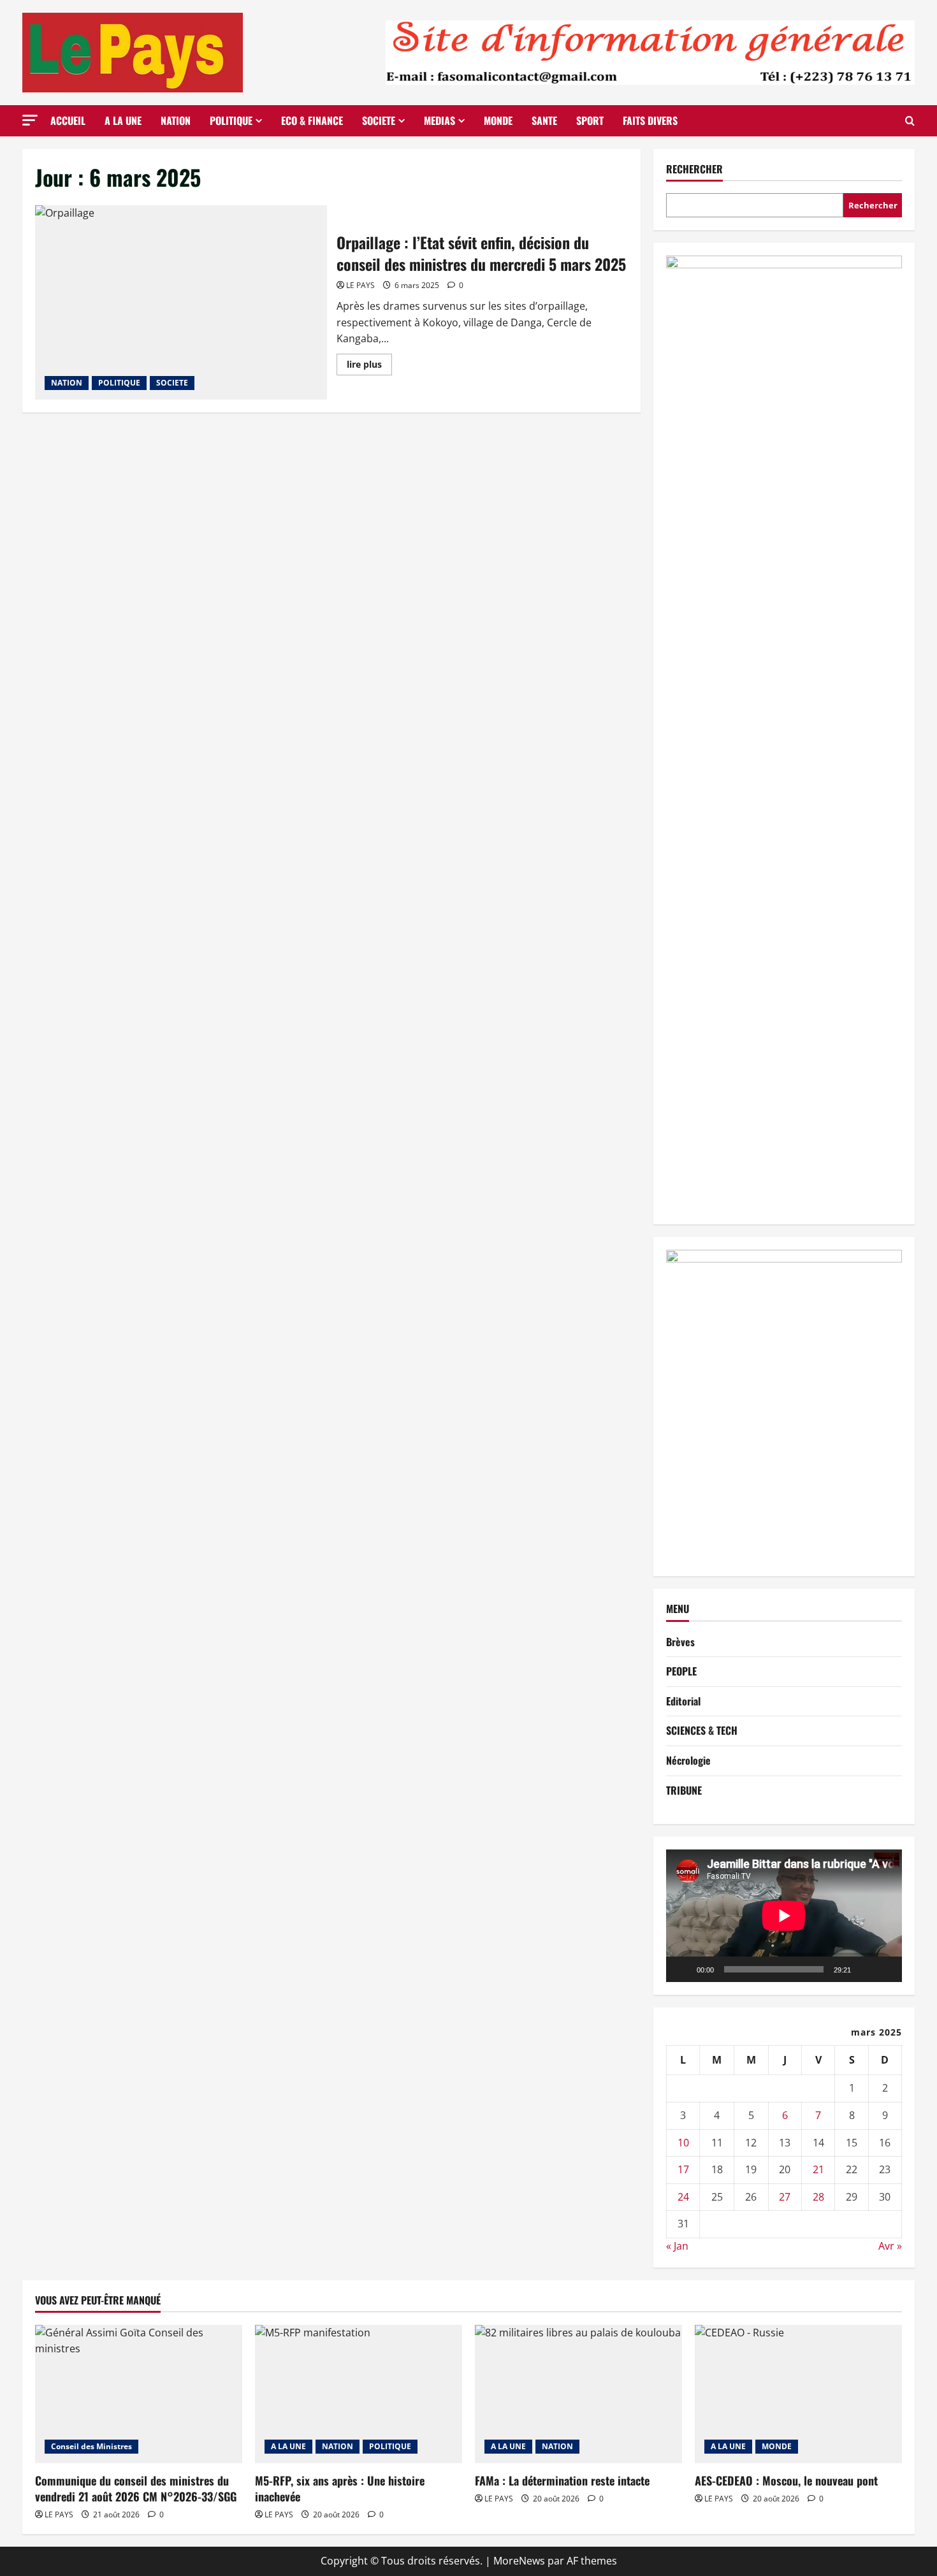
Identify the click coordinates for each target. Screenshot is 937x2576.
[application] (784, 1916)
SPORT (590, 120)
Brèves (680, 1642)
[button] (30, 120)
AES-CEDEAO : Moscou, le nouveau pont (786, 2480)
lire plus (369, 366)
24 (683, 2197)
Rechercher (694, 169)
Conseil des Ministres (91, 2446)
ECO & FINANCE (312, 120)
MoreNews (519, 2561)
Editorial (683, 1701)
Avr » (890, 2246)
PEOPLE (681, 1671)
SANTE (544, 120)
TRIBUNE (684, 1790)
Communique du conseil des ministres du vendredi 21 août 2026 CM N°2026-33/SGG (136, 2488)
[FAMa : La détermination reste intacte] (578, 2394)
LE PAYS (360, 285)
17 (683, 2169)
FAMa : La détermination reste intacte (562, 2480)
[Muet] (865, 1969)
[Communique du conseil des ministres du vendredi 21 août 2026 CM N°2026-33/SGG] (139, 2394)
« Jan (677, 2246)
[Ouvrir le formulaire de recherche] (910, 121)
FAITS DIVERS (650, 120)
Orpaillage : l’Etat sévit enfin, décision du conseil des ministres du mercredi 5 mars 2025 (181, 302)
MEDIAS (439, 120)
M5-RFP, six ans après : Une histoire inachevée (340, 2488)
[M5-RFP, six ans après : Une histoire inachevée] (359, 2394)
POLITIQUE (231, 120)
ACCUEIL (68, 120)
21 (818, 2169)
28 (818, 2197)
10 (683, 2143)
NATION (176, 120)
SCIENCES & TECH (702, 1730)
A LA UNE (123, 120)
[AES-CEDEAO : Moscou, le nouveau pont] (798, 2394)
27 (785, 2197)
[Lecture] (683, 1969)
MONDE (498, 120)
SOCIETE (379, 120)
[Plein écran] (885, 1969)
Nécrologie (688, 1760)
